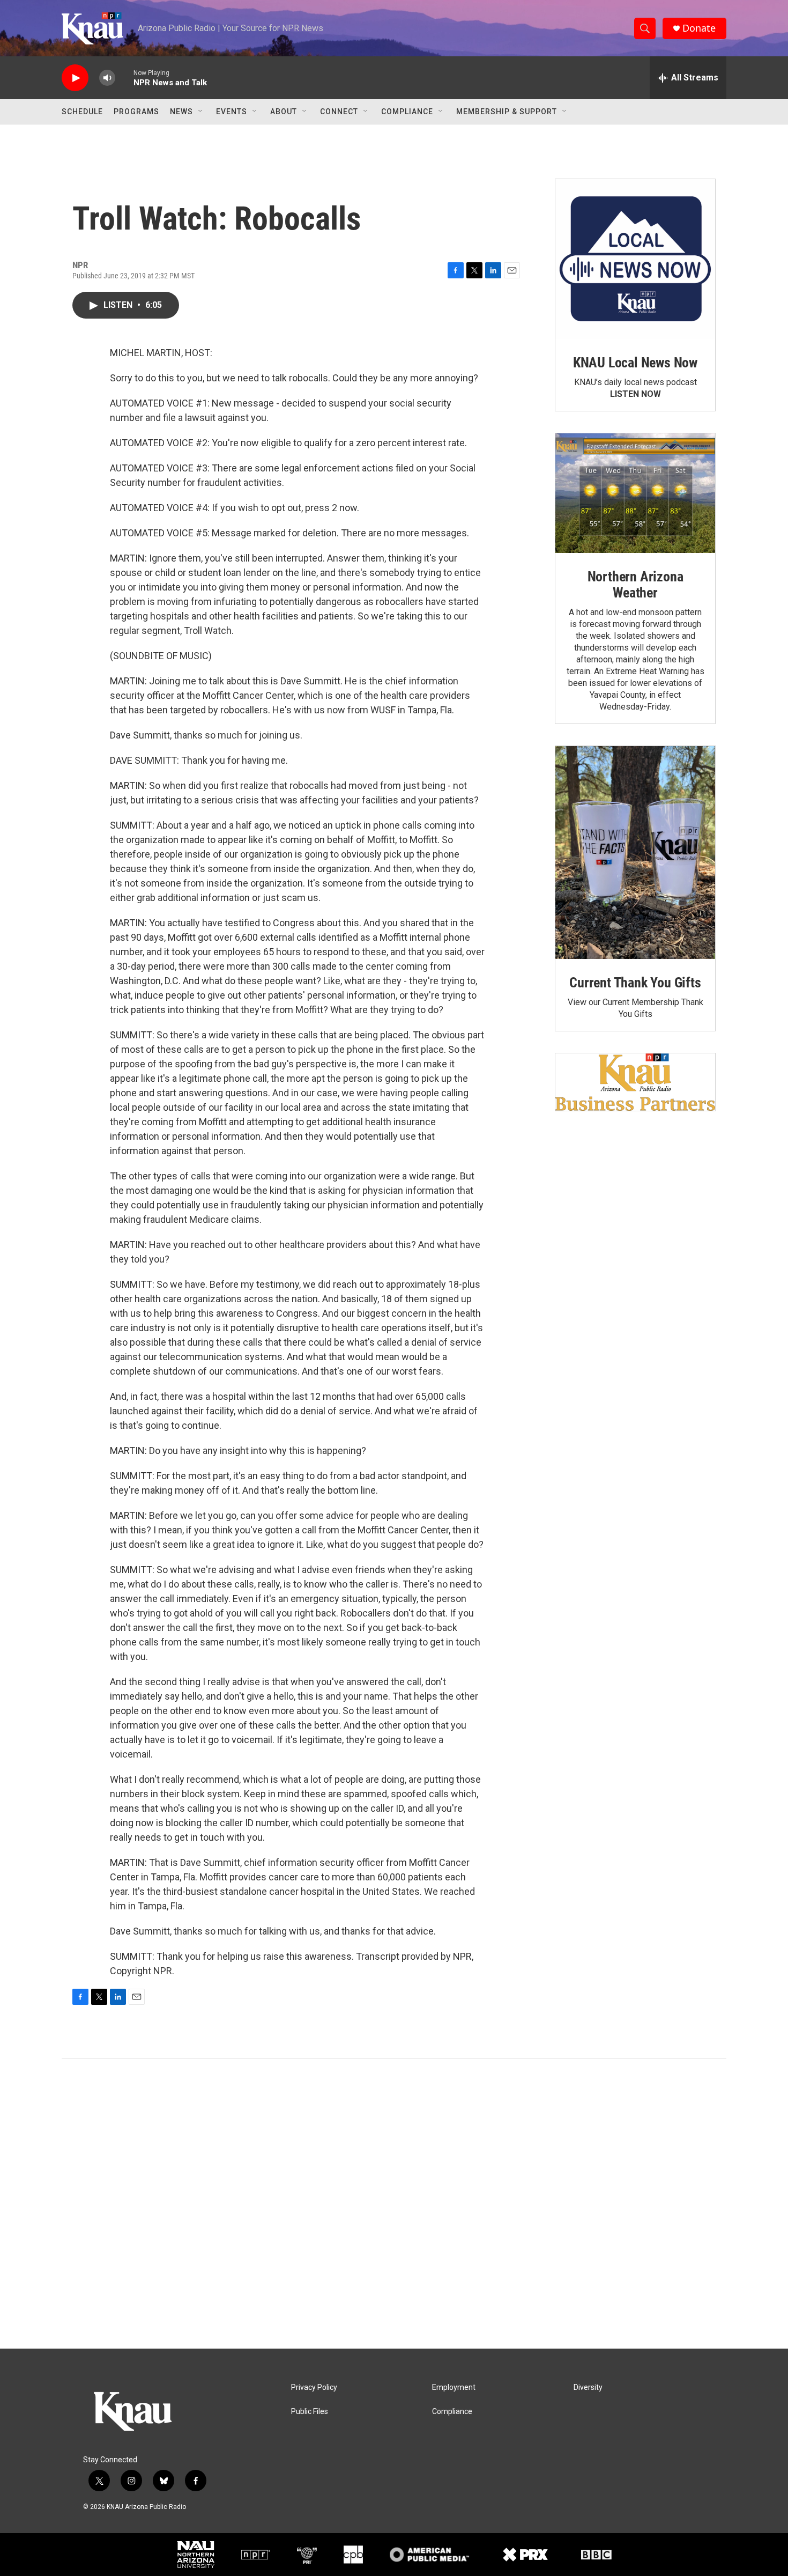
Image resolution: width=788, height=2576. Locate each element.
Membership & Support (507, 112)
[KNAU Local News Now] (635, 259)
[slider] (124, 77)
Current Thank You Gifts (635, 983)
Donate (699, 28)
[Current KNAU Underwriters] (635, 1082)
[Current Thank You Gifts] (635, 852)
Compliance (407, 112)
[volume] (107, 78)
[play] (75, 78)
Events (232, 112)
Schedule (82, 112)
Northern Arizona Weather (635, 585)
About (284, 112)
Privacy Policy (314, 2387)
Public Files (310, 2412)
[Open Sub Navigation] (201, 112)
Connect (339, 112)
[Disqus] (394, 2204)
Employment (454, 2387)
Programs (136, 112)
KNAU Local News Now (635, 363)
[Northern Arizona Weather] (635, 493)
